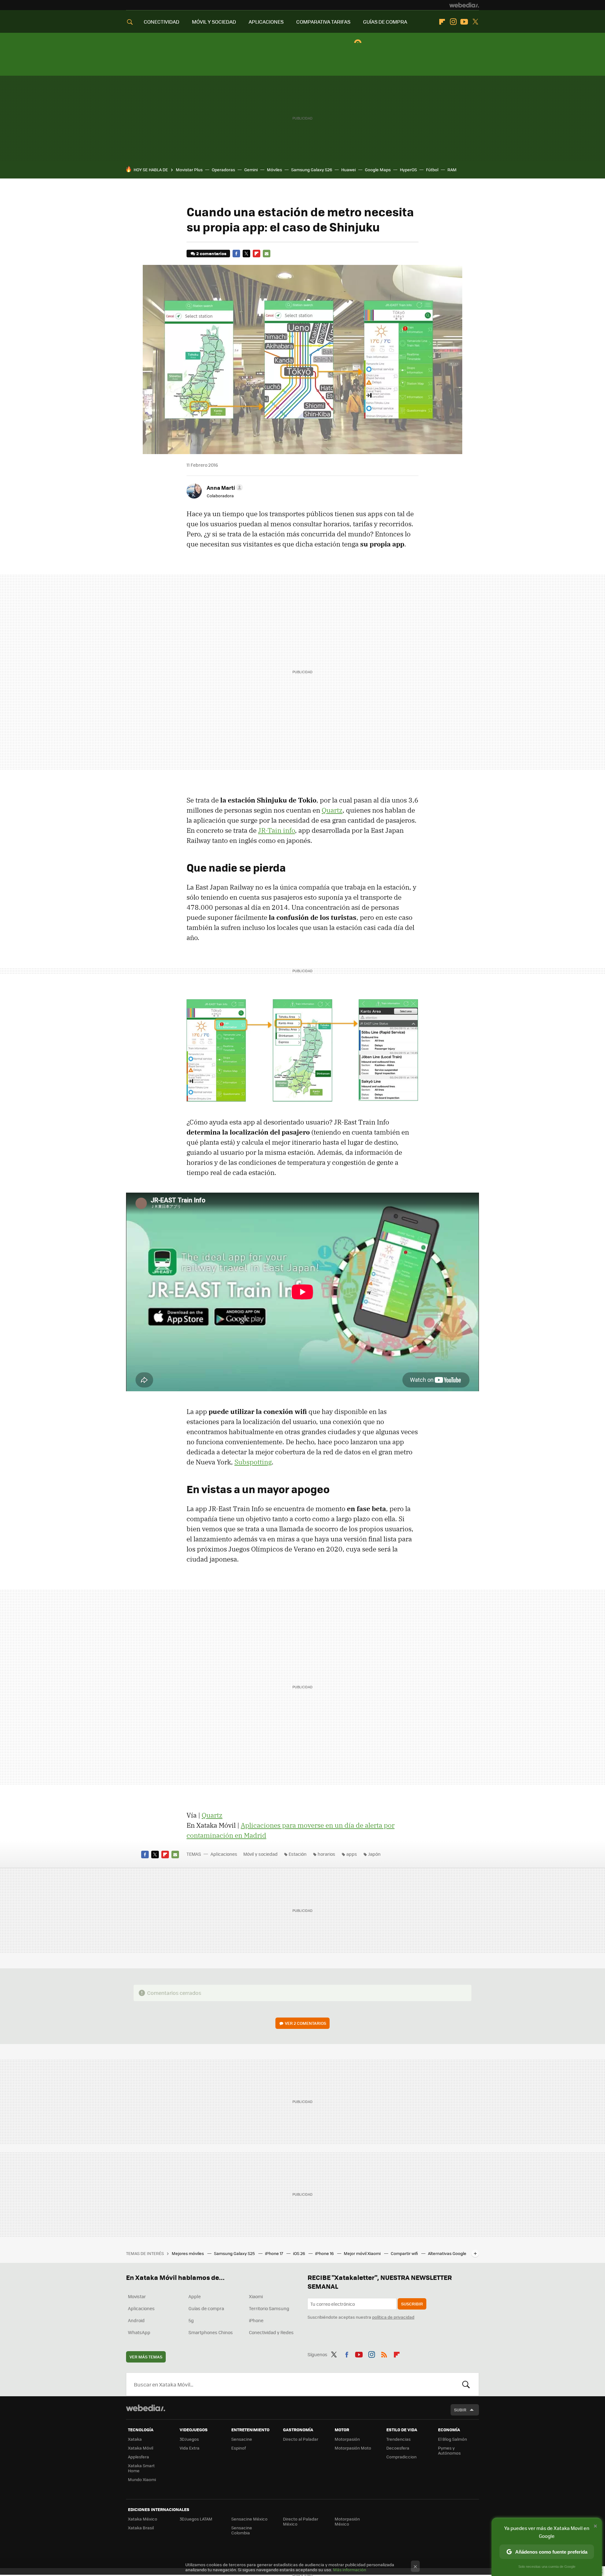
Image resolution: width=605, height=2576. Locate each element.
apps (352, 1854)
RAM (452, 169)
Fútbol (432, 169)
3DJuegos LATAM (196, 2519)
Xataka (135, 2439)
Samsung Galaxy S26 (312, 169)
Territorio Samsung (269, 2308)
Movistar (137, 2296)
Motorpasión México (347, 2521)
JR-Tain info (277, 830)
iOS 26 (300, 2253)
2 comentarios (211, 253)
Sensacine (242, 2439)
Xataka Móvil (141, 2448)
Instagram (453, 22)
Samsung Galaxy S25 (235, 2253)
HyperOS (408, 169)
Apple (195, 2296)
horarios (326, 1854)
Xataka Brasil (141, 2528)
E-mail (267, 254)
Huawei (349, 169)
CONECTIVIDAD (161, 22)
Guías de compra (206, 2308)
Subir (460, 2410)
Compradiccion (401, 2457)
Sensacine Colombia (242, 2530)
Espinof (239, 2448)
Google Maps (378, 169)
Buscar (466, 2384)
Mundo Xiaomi (142, 2479)
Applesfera (138, 2457)
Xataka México (143, 2519)
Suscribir (412, 2304)
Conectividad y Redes (271, 2332)
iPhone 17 (274, 2253)
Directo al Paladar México (301, 2521)
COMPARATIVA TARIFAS (323, 22)
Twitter (475, 22)
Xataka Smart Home (141, 2468)
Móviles (274, 169)
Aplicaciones (224, 1854)
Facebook (236, 254)
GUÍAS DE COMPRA (385, 22)
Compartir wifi (405, 2253)
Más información (350, 2570)
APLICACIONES (266, 22)
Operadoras (223, 169)
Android (136, 2320)
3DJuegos (189, 2439)
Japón (374, 1854)
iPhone (256, 2320)
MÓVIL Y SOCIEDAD (214, 22)
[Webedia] (464, 5)
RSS (384, 2353)
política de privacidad (393, 2317)
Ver (305, 2023)
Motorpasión (347, 2439)
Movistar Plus (189, 169)
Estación (298, 1854)
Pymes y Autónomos (449, 2450)
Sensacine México (249, 2519)
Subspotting (253, 1462)
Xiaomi (256, 2296)
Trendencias (398, 2439)
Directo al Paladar (301, 2439)
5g (191, 2320)
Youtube (464, 22)
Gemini (251, 169)
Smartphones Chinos (211, 2332)
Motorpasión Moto (353, 2448)
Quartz (332, 810)
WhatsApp (139, 2332)
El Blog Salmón (452, 2439)
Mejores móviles (188, 2253)
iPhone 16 (325, 2253)
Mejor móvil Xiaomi (363, 2253)
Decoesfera (398, 2448)
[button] (224, 488)
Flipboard (442, 22)
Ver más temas (146, 2357)
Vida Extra (190, 2448)
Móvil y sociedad (260, 1854)
